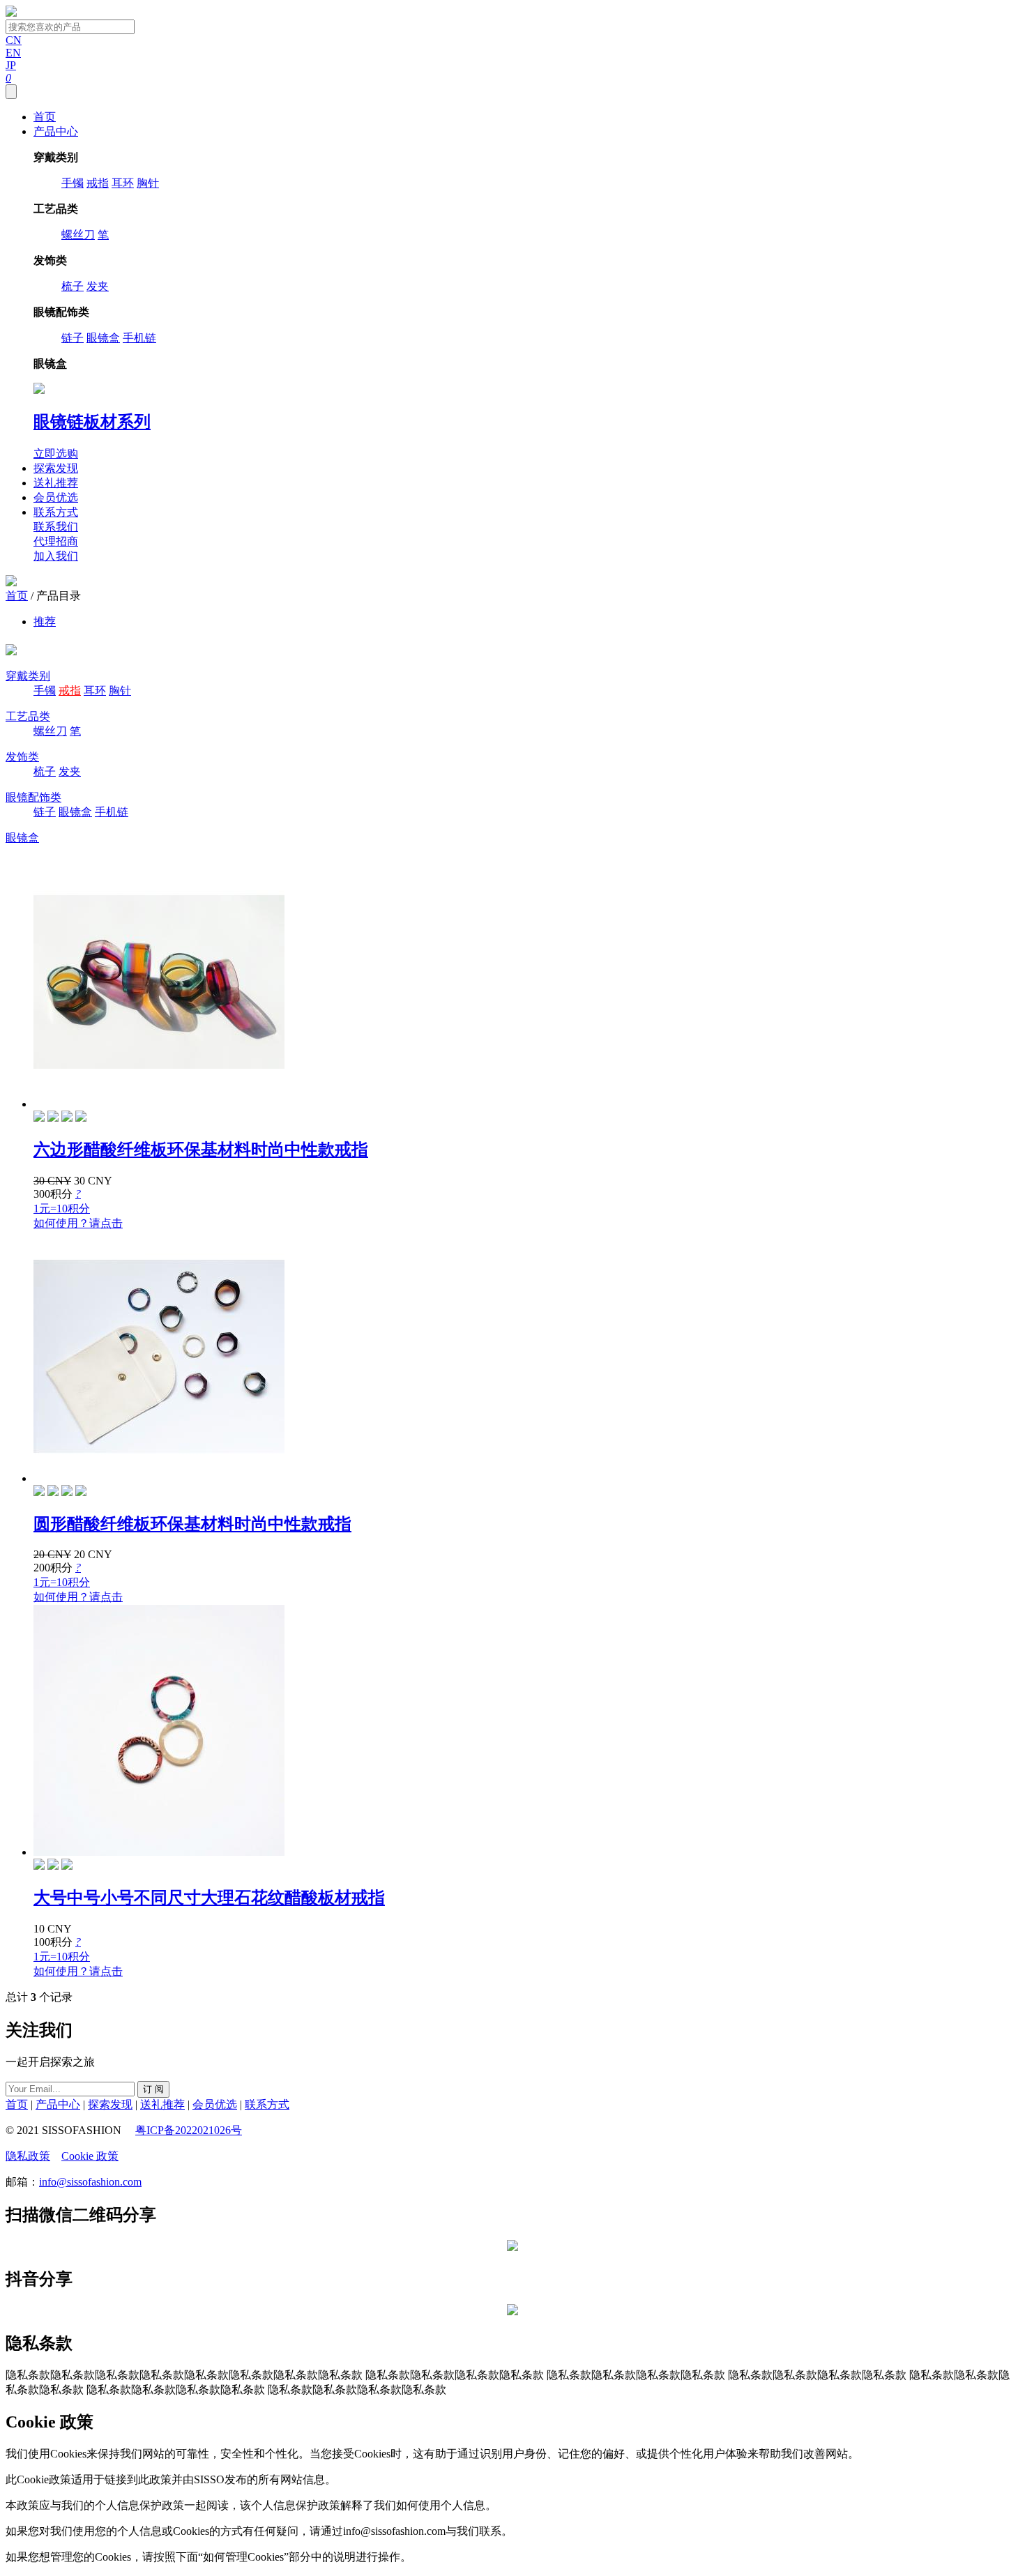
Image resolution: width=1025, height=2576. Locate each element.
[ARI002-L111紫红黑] (39, 1118)
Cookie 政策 (90, 2156)
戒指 (98, 183)
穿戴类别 (28, 676)
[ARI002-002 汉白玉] (53, 1866)
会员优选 (56, 497)
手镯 (73, 183)
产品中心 (56, 131)
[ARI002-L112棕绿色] (53, 1118)
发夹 (98, 286)
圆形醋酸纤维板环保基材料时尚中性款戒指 (192, 1524)
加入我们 (56, 556)
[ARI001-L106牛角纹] (53, 1492)
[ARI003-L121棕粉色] (67, 1118)
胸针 (148, 183)
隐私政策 (28, 2156)
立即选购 (56, 454)
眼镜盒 (103, 338)
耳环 (123, 183)
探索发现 (56, 468)
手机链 (139, 338)
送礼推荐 (56, 483)
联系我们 (56, 527)
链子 (73, 338)
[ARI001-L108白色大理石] (81, 1492)
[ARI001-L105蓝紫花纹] (39, 1492)
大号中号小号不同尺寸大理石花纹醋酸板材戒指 (209, 1898)
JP (11, 65)
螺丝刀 (78, 235)
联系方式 (56, 512)
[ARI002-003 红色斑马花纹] (67, 1866)
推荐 (45, 622)
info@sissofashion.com (90, 2182)
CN (14, 40)
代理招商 (56, 541)
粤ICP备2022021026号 (189, 2130)
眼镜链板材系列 (92, 422)
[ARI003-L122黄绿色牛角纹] (81, 1118)
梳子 (73, 286)
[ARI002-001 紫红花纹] (39, 1866)
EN (13, 53)
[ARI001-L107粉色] (67, 1492)
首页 (45, 117)
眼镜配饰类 (33, 797)
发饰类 (22, 757)
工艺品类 (28, 716)
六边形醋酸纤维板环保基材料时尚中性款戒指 (201, 1150)
